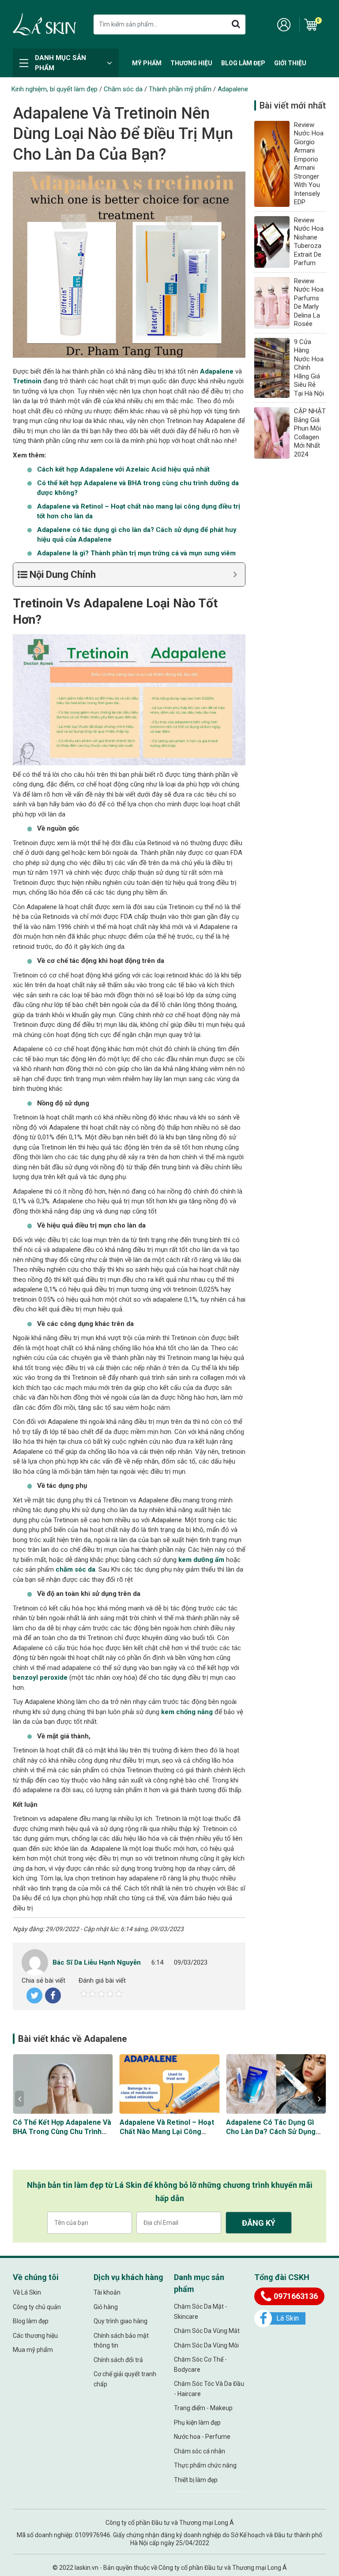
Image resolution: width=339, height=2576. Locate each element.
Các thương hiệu (35, 2336)
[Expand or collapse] (235, 575)
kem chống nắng (187, 1712)
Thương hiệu (191, 63)
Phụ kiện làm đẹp (197, 2422)
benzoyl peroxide (40, 1677)
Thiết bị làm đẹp (196, 2480)
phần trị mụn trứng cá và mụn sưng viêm (136, 553)
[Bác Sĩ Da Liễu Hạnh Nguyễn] (35, 1962)
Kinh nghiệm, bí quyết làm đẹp (55, 89)
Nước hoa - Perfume (202, 2437)
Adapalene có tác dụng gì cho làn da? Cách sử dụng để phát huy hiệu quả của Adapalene (271, 2136)
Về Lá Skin (27, 2292)
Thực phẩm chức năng (205, 2465)
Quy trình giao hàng (121, 2321)
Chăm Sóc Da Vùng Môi (206, 2345)
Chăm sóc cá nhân (200, 2451)
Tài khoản (107, 2292)
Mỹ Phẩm (147, 63)
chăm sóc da (75, 1569)
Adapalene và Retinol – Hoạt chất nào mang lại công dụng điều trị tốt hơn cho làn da (167, 2136)
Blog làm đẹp (243, 63)
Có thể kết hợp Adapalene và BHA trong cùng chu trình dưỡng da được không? (62, 2132)
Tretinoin (27, 381)
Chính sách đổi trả (118, 2360)
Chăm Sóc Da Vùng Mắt (207, 2331)
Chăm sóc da (123, 89)
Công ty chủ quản (37, 2307)
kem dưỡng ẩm (201, 1560)
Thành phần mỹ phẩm (180, 89)
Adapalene (233, 89)
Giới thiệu (290, 63)
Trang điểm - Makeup (203, 2408)
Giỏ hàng (106, 2307)
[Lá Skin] (44, 24)
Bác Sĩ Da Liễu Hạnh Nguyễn (97, 1962)
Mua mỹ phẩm (33, 2350)
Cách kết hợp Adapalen (123, 469)
